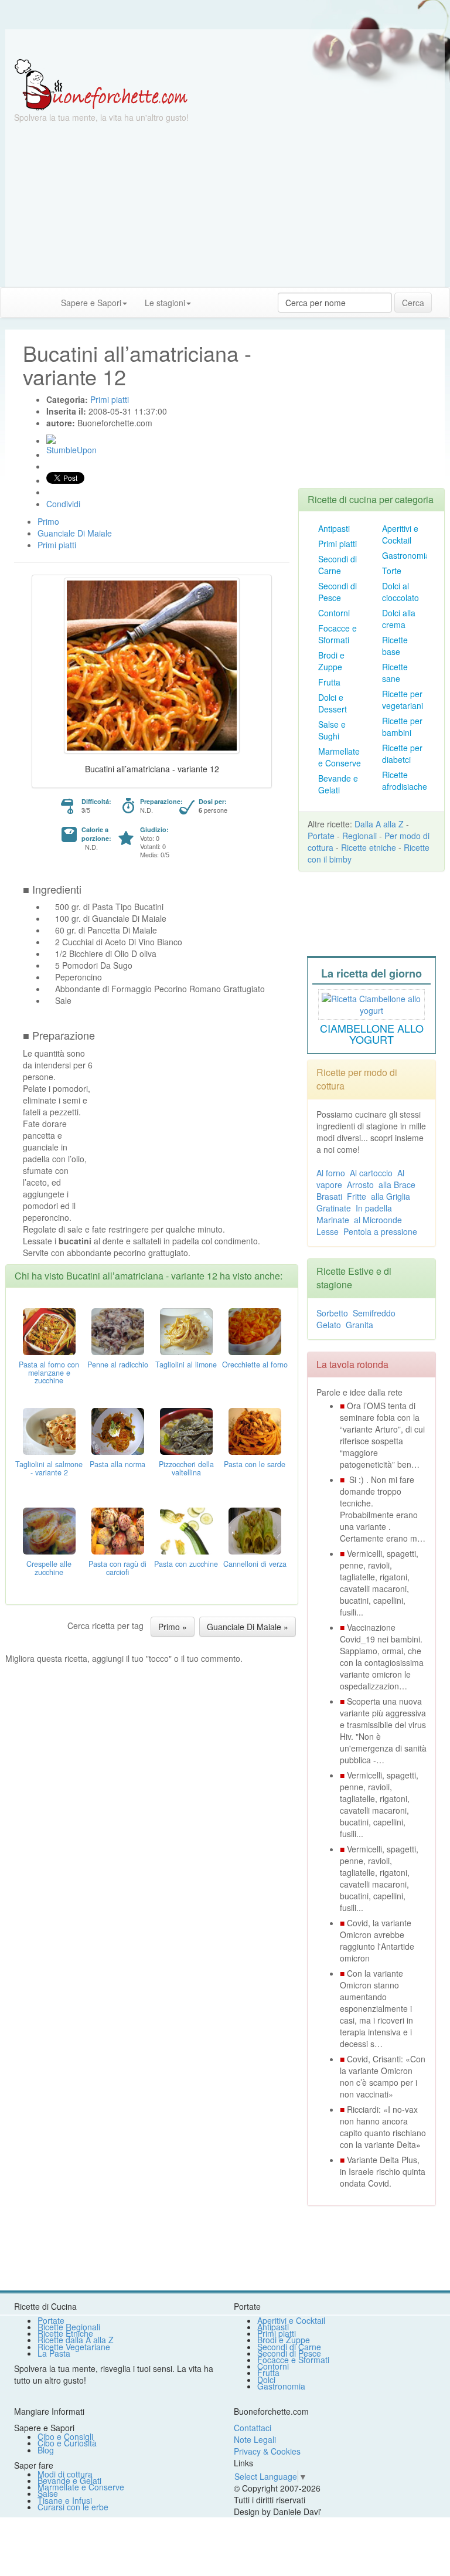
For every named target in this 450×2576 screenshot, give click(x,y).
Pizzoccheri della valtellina (186, 1468)
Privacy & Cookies (267, 2451)
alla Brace (397, 1185)
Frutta (329, 682)
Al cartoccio (371, 1173)
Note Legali (255, 2439)
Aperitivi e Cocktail (400, 534)
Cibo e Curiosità (67, 2443)
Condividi (63, 504)
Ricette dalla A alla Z (76, 2340)
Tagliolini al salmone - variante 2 (49, 1468)
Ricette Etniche (65, 2333)
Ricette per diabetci (402, 754)
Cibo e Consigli (65, 2436)
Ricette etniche (369, 847)
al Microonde (378, 1220)
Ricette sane (395, 673)
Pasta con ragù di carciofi (117, 1568)
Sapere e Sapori (91, 303)
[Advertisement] (225, 205)
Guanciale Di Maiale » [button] (248, 1627)
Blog (46, 2450)
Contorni (334, 613)
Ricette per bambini (402, 727)
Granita (359, 1325)
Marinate (333, 1220)
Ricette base (395, 646)
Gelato (329, 1325)
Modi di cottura (65, 2474)
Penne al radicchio (118, 1365)
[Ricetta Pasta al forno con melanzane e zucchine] (49, 1330)
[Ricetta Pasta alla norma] (118, 1430)
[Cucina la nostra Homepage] (13, 302)
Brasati (329, 1196)
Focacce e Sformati (337, 634)
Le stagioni (165, 303)
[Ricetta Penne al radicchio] (118, 1330)
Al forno (331, 1173)
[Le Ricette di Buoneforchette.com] (101, 84)
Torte (392, 571)
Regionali (359, 836)
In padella (374, 1208)
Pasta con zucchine (186, 1564)
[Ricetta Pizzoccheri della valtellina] (186, 1430)
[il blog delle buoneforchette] (209, 297)
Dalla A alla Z (379, 824)
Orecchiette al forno (255, 1365)
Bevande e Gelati (338, 784)
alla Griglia (391, 1196)
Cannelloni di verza (255, 1564)
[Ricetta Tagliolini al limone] (186, 1330)
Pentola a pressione (380, 1231)
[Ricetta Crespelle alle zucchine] (49, 1529)
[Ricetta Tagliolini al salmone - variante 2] (49, 1430)
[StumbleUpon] (51, 439)
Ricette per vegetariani (403, 700)
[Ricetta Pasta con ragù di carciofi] (118, 1529)
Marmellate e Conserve (340, 757)
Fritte (357, 1196)
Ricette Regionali (69, 2327)
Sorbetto (332, 1313)
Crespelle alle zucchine (49, 1568)
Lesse (328, 1231)
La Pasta (54, 2353)
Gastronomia (406, 555)
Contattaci (253, 2428)
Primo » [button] (173, 1627)
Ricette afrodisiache (405, 780)
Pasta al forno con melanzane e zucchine (49, 1373)
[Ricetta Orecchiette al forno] (255, 1330)
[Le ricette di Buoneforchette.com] (225, 44)
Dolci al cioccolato (400, 592)
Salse (48, 2493)
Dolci (266, 2380)
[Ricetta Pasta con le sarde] (255, 1430)
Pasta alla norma (117, 1464)
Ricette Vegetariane (74, 2347)
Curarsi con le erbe (73, 2507)
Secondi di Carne (337, 565)
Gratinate (334, 1208)
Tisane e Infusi (65, 2500)
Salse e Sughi (332, 730)
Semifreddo (374, 1313)
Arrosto (360, 1185)
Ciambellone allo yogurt (372, 1034)
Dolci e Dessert (333, 703)
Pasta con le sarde (255, 1464)
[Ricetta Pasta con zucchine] (186, 1529)
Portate (321, 836)
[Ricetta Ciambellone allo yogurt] (371, 1003)
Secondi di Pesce (337, 592)
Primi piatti (337, 544)
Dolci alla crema (399, 619)
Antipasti (334, 528)
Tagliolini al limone (186, 1365)
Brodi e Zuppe (331, 661)
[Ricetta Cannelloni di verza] (255, 1529)
